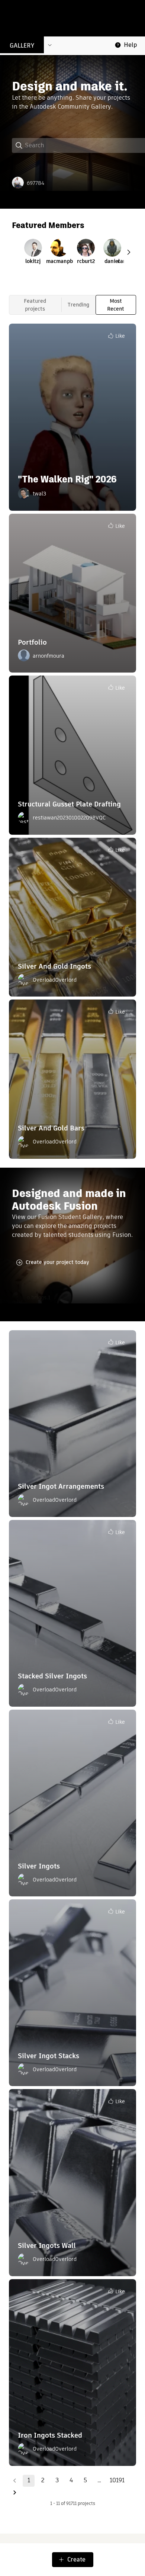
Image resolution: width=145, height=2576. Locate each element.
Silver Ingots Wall (47, 2245)
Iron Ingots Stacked (50, 2435)
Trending (78, 305)
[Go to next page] (14, 2493)
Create (76, 2559)
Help (130, 45)
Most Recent (116, 305)
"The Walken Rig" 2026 (67, 479)
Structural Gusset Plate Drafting (69, 804)
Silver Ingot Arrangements (61, 1486)
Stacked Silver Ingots (52, 1676)
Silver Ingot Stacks (49, 2056)
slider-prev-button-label (129, 252)
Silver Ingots (39, 1866)
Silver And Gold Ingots (54, 966)
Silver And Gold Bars (51, 1128)
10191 (117, 2480)
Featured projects (35, 305)
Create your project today (57, 1262)
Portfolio (32, 642)
